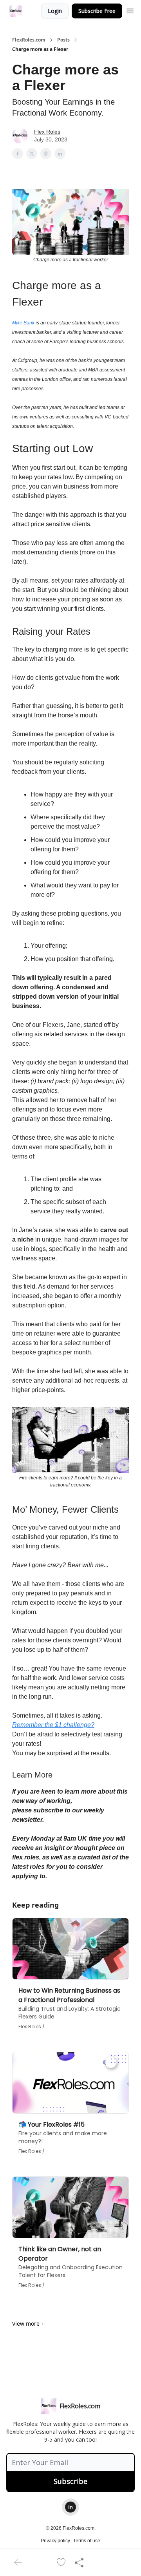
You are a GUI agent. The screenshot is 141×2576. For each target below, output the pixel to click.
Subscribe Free (97, 11)
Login (55, 11)
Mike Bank (23, 323)
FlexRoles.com (29, 40)
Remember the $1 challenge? (53, 1725)
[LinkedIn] (70, 2507)
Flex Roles (47, 132)
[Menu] (130, 10)
